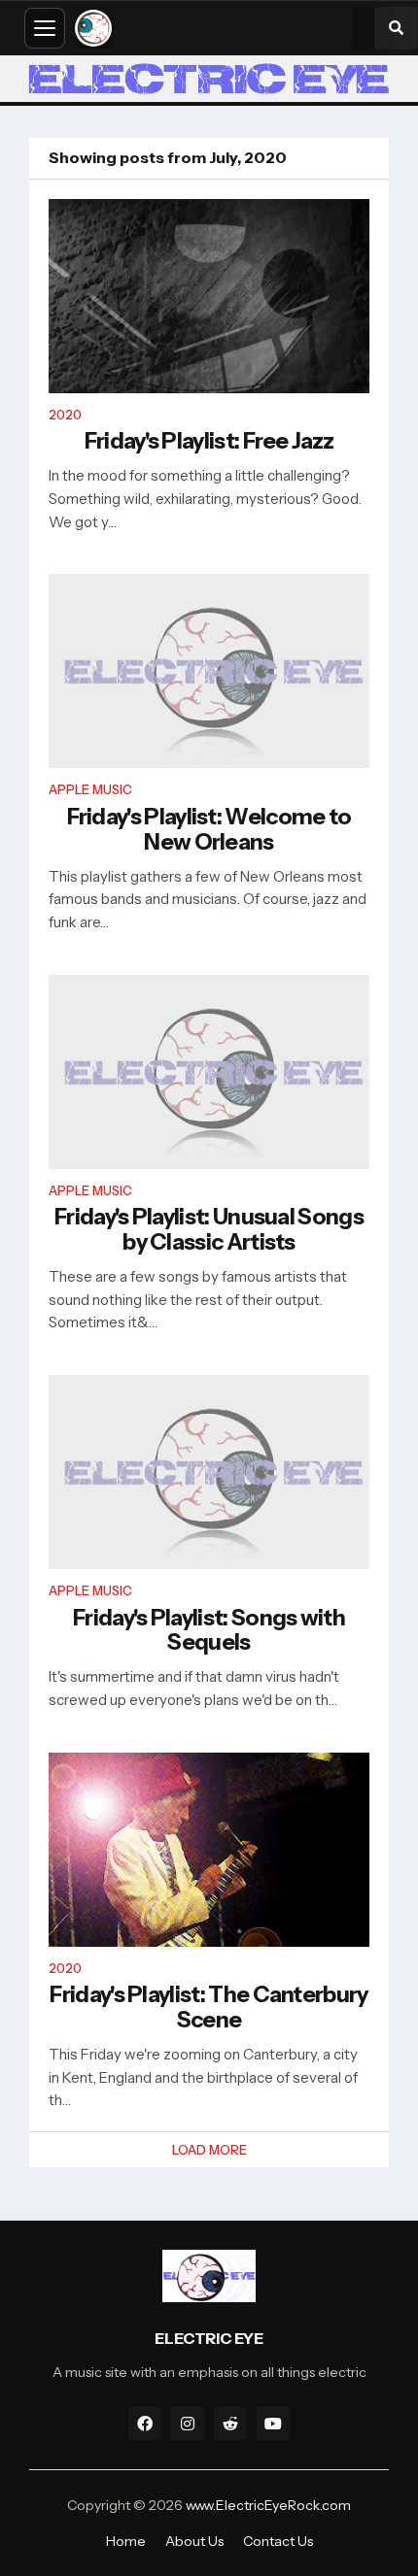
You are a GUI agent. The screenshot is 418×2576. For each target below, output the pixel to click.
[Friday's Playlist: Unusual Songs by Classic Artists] (209, 1072)
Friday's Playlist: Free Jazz (209, 442)
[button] (396, 28)
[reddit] (230, 2424)
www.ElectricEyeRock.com (268, 2505)
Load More (209, 2150)
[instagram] (188, 2424)
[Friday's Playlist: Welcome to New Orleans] (209, 671)
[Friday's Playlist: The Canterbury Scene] (209, 1850)
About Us (194, 2541)
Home (126, 2541)
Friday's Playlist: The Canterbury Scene (209, 2008)
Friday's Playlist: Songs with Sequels (209, 1631)
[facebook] (145, 2424)
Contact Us (278, 2541)
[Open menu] (45, 28)
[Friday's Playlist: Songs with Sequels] (209, 1472)
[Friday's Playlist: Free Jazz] (209, 296)
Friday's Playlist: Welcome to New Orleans (209, 830)
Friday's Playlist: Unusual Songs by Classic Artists (209, 1230)
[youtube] (273, 2424)
